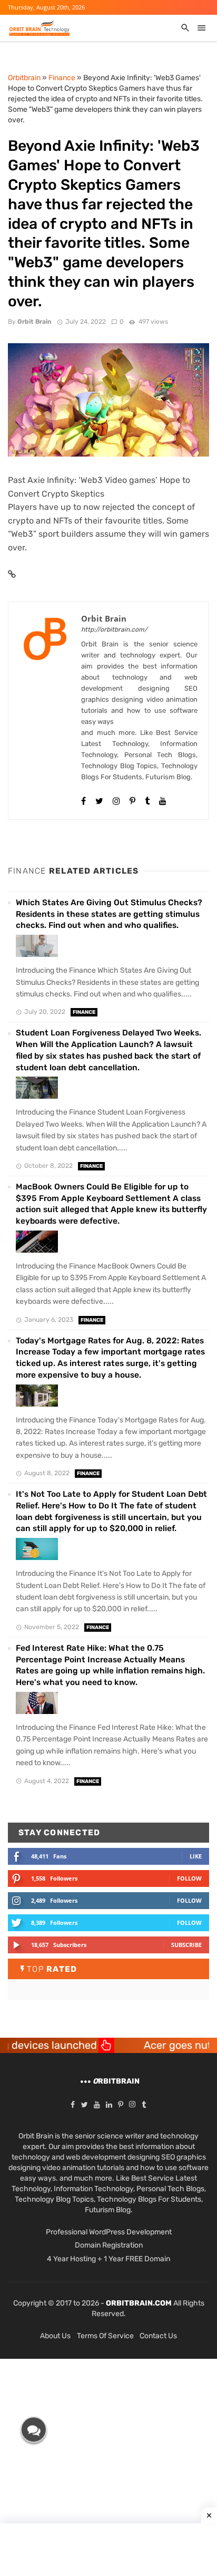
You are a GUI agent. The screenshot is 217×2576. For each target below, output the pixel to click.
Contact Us (158, 2336)
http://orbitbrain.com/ (114, 630)
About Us (55, 2336)
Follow (189, 1878)
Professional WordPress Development (109, 2232)
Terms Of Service (105, 2336)
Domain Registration (109, 2245)
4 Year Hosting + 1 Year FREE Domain (108, 2259)
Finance (84, 1012)
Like (196, 1856)
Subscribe (186, 1945)
